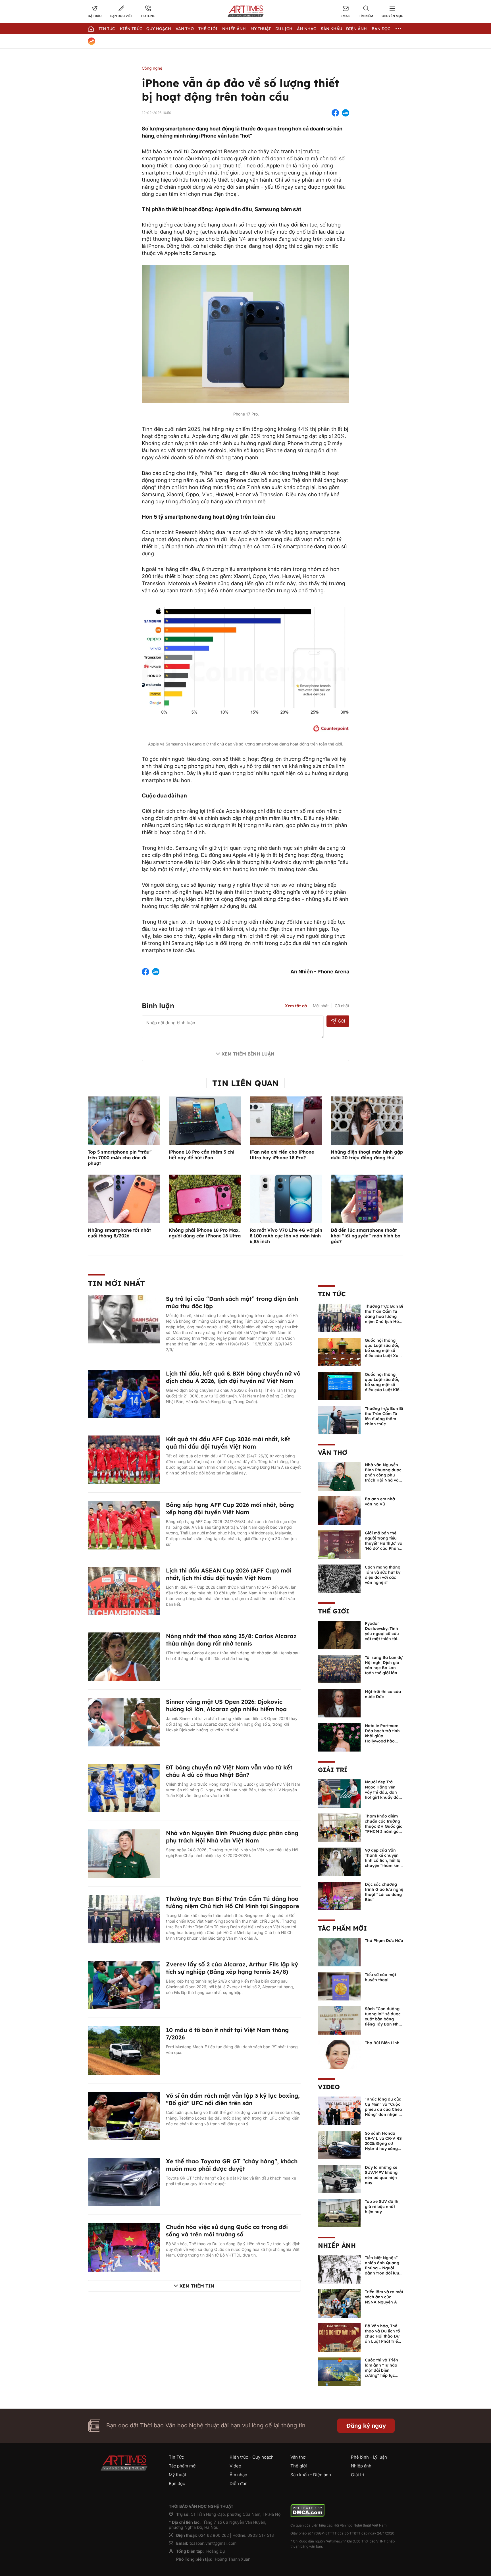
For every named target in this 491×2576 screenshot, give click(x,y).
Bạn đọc (381, 29)
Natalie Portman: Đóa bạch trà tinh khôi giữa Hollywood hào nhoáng (382, 1736)
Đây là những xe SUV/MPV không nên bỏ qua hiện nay (381, 2175)
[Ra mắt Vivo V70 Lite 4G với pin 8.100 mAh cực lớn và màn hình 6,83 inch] (286, 1198)
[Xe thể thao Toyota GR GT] (124, 2181)
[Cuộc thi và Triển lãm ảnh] (339, 2371)
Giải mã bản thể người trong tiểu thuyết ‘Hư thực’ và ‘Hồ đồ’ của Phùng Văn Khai (384, 1543)
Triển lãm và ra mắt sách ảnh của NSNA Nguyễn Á (384, 2297)
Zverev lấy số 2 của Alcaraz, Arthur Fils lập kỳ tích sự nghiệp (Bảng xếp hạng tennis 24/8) (232, 1968)
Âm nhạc (307, 29)
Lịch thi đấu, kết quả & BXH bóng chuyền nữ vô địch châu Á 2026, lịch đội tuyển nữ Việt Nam (233, 1377)
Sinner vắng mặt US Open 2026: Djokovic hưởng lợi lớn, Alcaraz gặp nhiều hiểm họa (226, 1705)
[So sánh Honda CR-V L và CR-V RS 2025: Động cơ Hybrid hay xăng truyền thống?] (339, 2144)
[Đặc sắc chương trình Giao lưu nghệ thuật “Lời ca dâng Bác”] (339, 1895)
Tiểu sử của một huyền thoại (380, 1977)
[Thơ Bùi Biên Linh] (339, 2054)
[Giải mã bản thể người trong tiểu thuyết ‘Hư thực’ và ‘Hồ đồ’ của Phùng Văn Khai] (339, 1544)
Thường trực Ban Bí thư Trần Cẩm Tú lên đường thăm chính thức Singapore (384, 1419)
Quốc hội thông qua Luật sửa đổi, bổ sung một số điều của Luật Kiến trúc (383, 1385)
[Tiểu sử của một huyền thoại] (339, 1986)
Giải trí (333, 1770)
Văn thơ (185, 29)
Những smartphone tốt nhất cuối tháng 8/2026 (119, 1233)
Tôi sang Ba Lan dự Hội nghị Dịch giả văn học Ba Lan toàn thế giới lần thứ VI (384, 1668)
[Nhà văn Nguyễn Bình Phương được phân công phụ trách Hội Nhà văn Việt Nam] (124, 1853)
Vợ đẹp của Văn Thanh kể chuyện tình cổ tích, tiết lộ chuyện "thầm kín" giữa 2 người (383, 1860)
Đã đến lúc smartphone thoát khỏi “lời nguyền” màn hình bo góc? (366, 1236)
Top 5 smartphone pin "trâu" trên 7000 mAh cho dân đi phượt (120, 1158)
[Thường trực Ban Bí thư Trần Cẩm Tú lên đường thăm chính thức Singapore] (339, 1420)
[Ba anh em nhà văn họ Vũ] (339, 1510)
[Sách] (339, 2020)
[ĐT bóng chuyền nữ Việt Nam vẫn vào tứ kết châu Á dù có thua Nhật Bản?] (124, 1787)
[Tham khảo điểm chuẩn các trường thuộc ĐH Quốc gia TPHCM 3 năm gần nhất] (339, 1827)
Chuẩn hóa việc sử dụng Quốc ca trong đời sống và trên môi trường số (227, 2231)
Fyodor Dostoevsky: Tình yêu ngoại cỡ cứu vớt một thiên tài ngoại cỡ (382, 1634)
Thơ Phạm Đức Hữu (384, 1941)
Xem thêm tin (197, 2286)
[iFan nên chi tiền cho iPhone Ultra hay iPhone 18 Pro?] (286, 1120)
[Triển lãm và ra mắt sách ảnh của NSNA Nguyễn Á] (339, 2303)
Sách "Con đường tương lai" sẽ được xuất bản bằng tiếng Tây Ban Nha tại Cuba (383, 2019)
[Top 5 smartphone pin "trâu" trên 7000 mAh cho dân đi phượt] (124, 1120)
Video (329, 2087)
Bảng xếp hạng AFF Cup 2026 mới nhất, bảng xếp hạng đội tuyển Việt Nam (230, 1508)
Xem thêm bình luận (248, 1054)
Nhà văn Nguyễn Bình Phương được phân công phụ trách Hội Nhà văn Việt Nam (232, 1837)
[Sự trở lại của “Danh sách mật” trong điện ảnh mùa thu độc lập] (124, 1319)
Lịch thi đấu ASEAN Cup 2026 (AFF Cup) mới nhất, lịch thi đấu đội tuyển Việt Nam (229, 1574)
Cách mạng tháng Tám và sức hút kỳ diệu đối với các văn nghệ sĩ (383, 1575)
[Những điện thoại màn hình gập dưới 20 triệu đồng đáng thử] (367, 1120)
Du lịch (284, 29)
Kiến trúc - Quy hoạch (145, 29)
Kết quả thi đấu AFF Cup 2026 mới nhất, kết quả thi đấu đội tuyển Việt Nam (228, 1443)
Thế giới (208, 29)
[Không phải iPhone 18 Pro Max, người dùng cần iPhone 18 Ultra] (205, 1198)
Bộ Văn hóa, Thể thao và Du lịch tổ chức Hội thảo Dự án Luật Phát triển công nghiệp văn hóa (383, 2339)
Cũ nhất (342, 1006)
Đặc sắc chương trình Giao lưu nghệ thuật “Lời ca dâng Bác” (384, 1892)
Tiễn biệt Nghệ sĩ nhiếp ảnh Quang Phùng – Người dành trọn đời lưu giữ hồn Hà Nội (382, 2268)
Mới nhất (321, 1006)
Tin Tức (107, 29)
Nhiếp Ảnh (234, 29)
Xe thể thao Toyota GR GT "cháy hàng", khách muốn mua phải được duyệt (232, 2165)
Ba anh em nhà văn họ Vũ (380, 1501)
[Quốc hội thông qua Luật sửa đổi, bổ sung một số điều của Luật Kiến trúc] (339, 1385)
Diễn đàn (239, 2483)
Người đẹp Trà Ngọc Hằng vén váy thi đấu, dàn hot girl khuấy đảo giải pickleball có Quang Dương (383, 1795)
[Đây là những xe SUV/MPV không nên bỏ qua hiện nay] (339, 2178)
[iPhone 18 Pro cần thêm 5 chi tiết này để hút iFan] (205, 1120)
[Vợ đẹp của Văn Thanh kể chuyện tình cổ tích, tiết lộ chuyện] (339, 1861)
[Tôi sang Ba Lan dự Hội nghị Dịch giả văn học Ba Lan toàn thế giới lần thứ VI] (339, 1669)
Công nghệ (152, 68)
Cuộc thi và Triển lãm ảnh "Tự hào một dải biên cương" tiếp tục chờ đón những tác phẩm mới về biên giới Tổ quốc (384, 2375)
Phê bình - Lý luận (369, 2457)
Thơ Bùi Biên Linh (382, 2043)
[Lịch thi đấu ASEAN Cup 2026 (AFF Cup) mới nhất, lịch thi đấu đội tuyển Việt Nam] (124, 1590)
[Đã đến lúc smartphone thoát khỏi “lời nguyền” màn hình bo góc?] (367, 1198)
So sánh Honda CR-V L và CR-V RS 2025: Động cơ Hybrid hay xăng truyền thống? (383, 2143)
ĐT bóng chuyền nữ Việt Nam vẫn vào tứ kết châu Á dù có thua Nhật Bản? (229, 1771)
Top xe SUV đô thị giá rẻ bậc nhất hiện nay (382, 2207)
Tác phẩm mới (342, 1928)
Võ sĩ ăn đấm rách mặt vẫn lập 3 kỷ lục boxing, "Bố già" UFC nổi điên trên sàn (233, 2099)
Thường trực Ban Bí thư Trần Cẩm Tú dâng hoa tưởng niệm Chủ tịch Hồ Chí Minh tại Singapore (233, 1902)
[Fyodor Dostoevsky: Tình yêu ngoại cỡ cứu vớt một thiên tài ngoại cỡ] (339, 1634)
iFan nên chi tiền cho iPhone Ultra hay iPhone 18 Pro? (282, 1155)
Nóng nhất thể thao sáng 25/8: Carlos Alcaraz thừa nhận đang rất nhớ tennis (231, 1640)
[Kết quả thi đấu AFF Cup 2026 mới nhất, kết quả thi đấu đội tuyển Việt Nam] (124, 1459)
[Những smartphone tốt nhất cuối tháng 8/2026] (124, 1198)
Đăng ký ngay (366, 2426)
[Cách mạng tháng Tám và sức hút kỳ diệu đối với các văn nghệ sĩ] (339, 1578)
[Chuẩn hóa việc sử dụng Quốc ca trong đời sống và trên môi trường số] (124, 2247)
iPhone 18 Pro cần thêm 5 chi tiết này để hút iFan (202, 1155)
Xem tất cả (296, 1006)
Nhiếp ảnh (337, 2245)
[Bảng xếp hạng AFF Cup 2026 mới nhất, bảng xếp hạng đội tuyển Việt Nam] (124, 1525)
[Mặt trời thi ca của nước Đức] (339, 1703)
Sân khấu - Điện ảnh (344, 29)
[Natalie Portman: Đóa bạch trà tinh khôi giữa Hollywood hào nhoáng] (339, 1737)
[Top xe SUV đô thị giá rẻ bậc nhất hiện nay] (339, 2213)
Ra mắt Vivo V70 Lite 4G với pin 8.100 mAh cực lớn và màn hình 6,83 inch (286, 1236)
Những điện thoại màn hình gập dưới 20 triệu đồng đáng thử (367, 1155)
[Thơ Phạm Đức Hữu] (339, 1952)
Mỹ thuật (261, 29)
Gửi (341, 1021)
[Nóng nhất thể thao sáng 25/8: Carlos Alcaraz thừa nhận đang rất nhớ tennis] (124, 1656)
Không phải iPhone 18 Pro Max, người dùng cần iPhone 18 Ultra (205, 1233)
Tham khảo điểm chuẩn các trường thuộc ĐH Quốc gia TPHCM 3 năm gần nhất (384, 1826)
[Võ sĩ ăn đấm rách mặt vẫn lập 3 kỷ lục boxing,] (124, 2116)
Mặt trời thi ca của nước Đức (383, 1694)
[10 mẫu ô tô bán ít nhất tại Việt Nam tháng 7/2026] (124, 2050)
